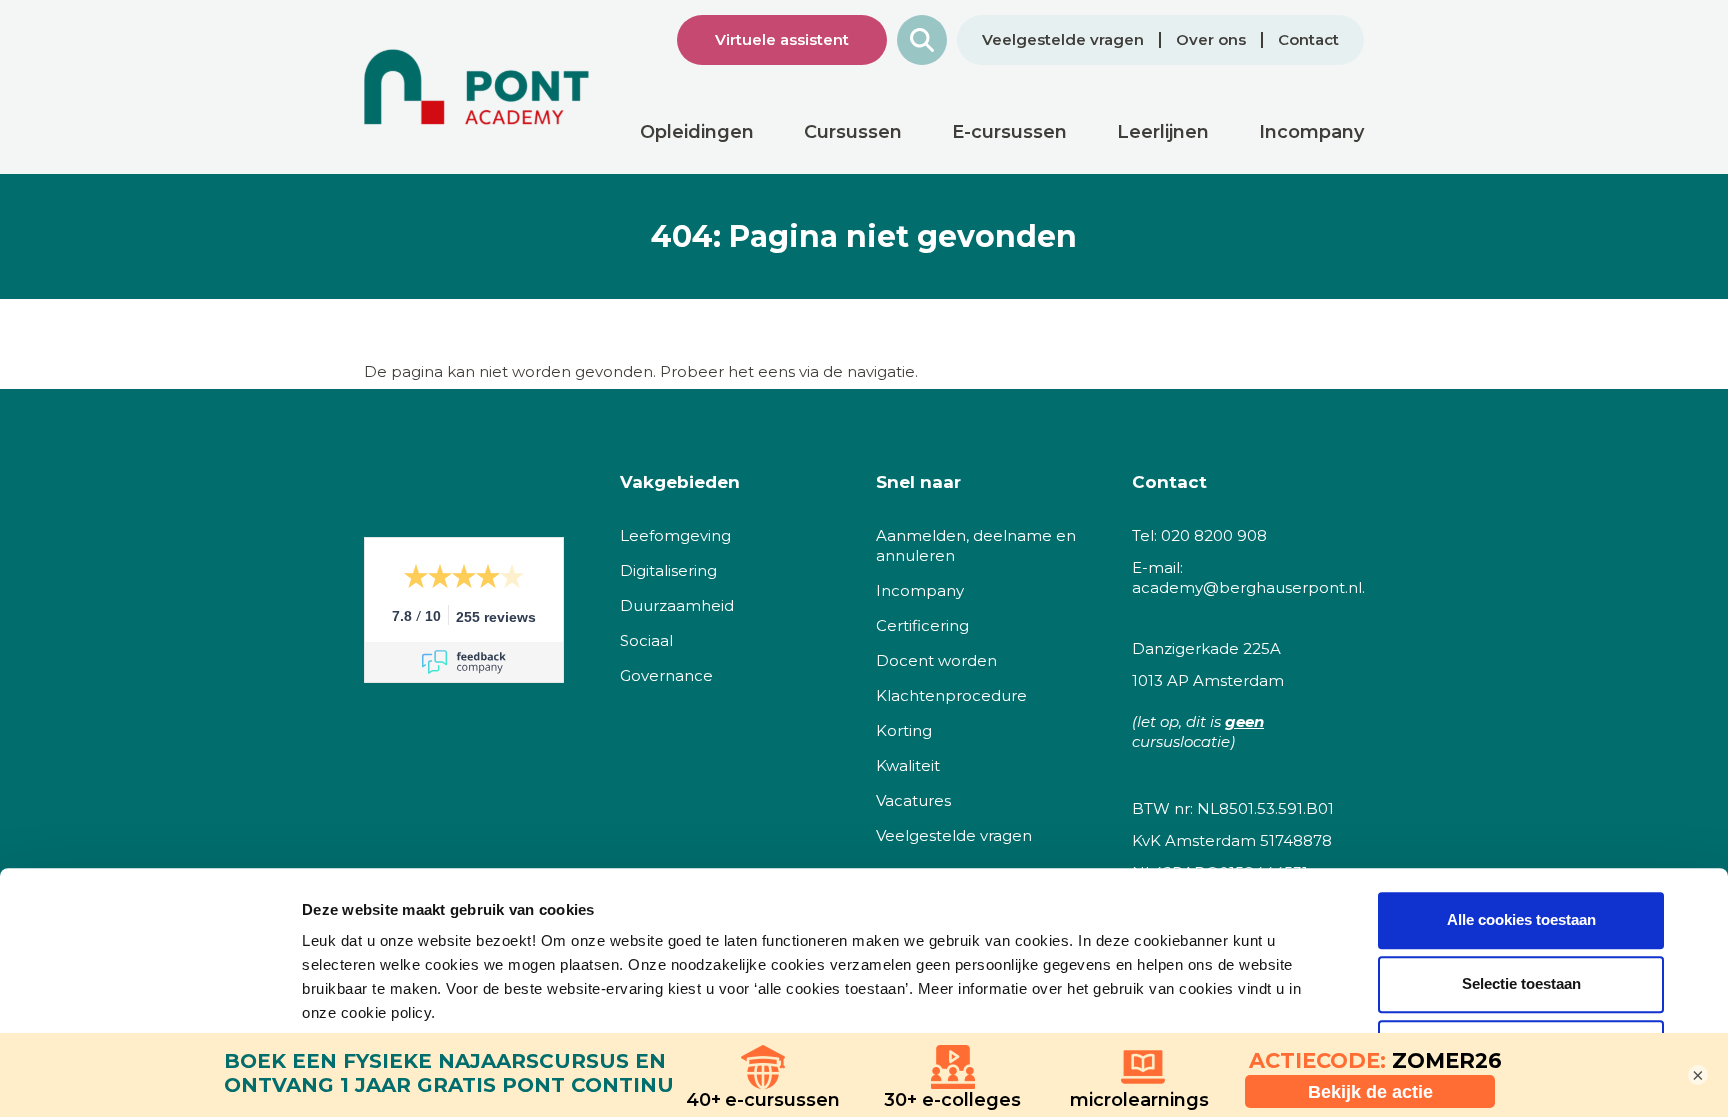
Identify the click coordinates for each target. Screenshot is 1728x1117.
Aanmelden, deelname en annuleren (976, 545)
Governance (666, 675)
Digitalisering (668, 570)
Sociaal (646, 640)
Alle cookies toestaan (1521, 919)
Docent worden (936, 660)
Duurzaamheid (677, 605)
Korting (904, 730)
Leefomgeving (675, 535)
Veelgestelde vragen (1063, 40)
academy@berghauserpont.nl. (1248, 587)
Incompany (920, 590)
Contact (1308, 40)
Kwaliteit (908, 765)
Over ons (1211, 40)
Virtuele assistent (782, 39)
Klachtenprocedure (951, 695)
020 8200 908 (1214, 535)
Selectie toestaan (1521, 983)
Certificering (922, 625)
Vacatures (913, 800)
